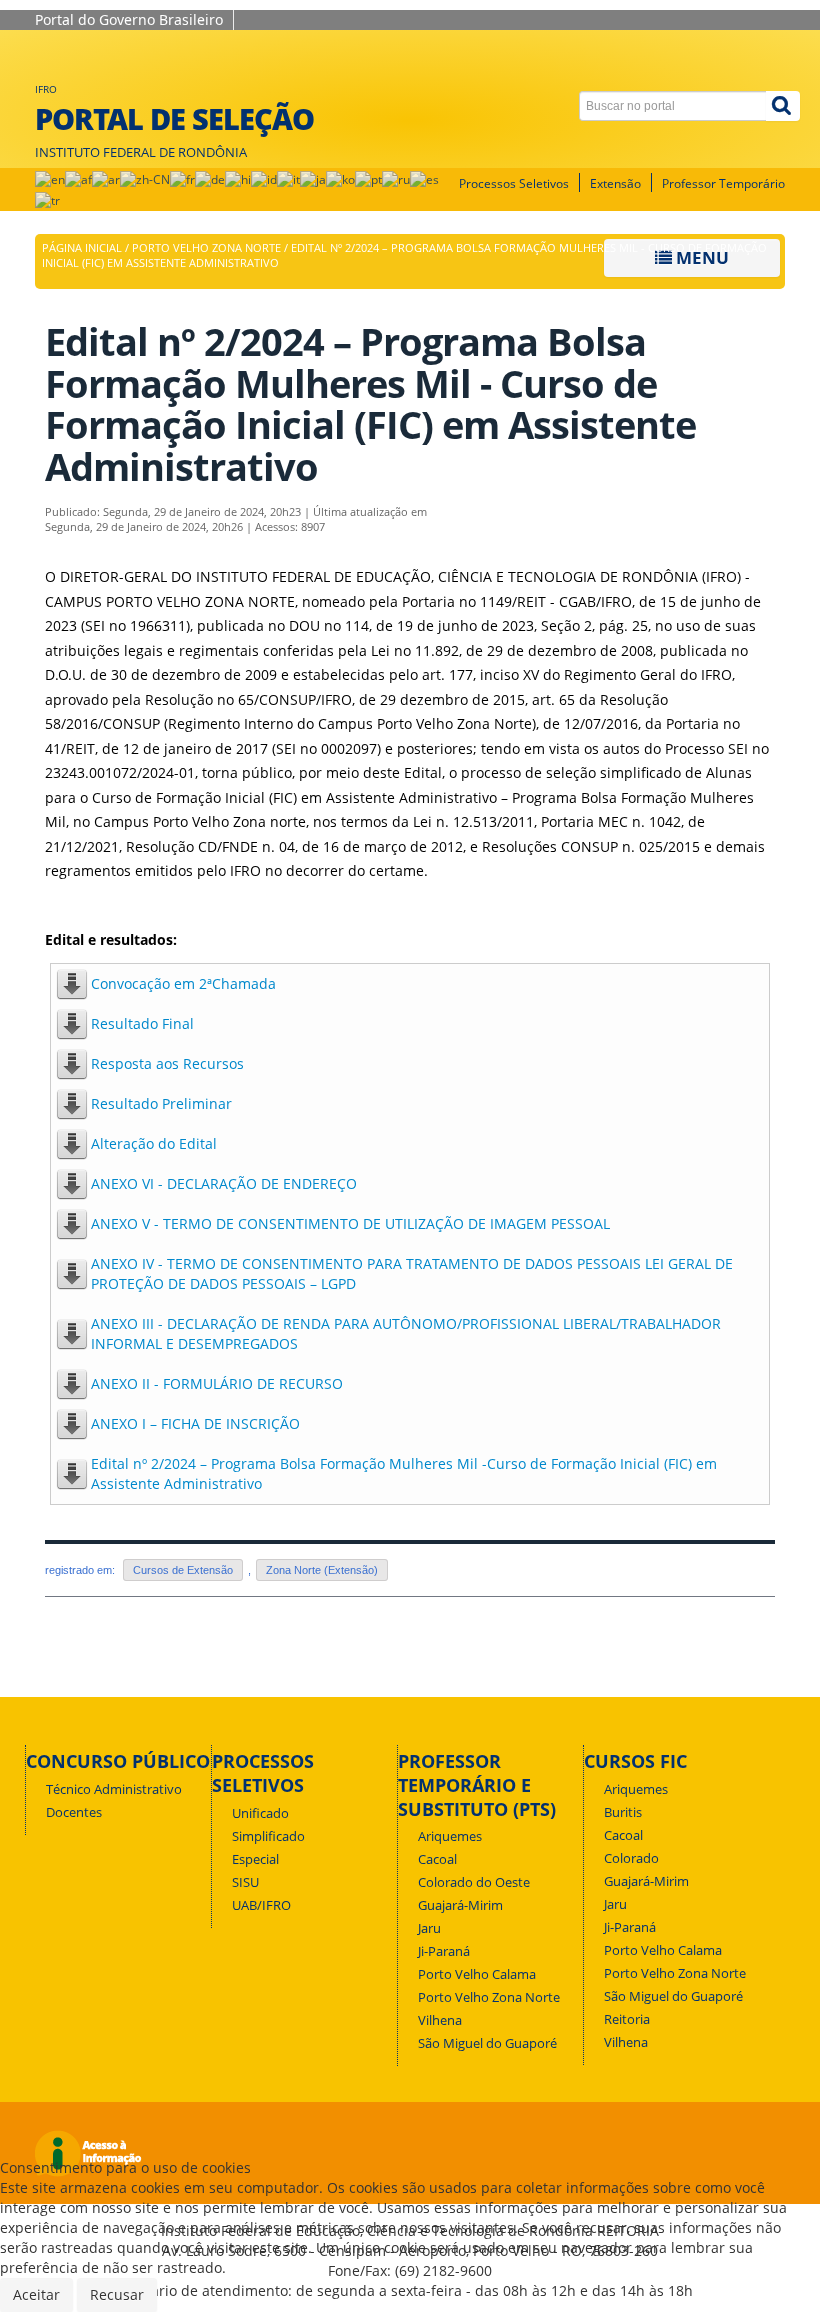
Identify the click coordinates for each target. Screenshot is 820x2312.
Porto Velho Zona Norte (206, 248)
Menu (700, 257)
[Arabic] (106, 178)
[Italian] (288, 178)
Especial (255, 1859)
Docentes (74, 1812)
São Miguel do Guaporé (487, 2043)
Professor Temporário (723, 183)
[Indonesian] (264, 178)
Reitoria (627, 2019)
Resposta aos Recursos (167, 1063)
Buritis (623, 1812)
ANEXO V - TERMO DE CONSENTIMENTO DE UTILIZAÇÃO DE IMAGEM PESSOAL (350, 1223)
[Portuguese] (368, 178)
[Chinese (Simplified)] (145, 178)
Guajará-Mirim (460, 1905)
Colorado (631, 1858)
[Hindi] (238, 178)
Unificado (260, 1813)
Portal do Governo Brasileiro (129, 19)
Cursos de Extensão (183, 1570)
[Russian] (396, 178)
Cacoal (437, 1859)
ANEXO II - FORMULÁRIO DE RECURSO (217, 1383)
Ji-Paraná (444, 1951)
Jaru (429, 1928)
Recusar (117, 2294)
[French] (182, 178)
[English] (50, 178)
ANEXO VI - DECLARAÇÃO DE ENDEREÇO (224, 1183)
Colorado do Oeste (474, 1882)
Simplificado (268, 1836)
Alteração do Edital (154, 1143)
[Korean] (340, 178)
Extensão (615, 183)
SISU (245, 1882)
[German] (210, 178)
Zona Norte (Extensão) (322, 1570)
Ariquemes (450, 1836)
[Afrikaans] (78, 178)
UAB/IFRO (261, 1905)
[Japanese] (313, 178)
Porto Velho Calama (477, 1974)
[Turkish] (47, 199)
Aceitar (36, 2294)
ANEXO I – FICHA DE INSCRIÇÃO (195, 1423)
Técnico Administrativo (114, 1789)
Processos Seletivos (514, 183)
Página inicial (82, 248)
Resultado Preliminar (161, 1103)
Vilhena (440, 2020)
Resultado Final (142, 1023)
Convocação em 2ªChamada (183, 983)
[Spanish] (424, 178)
